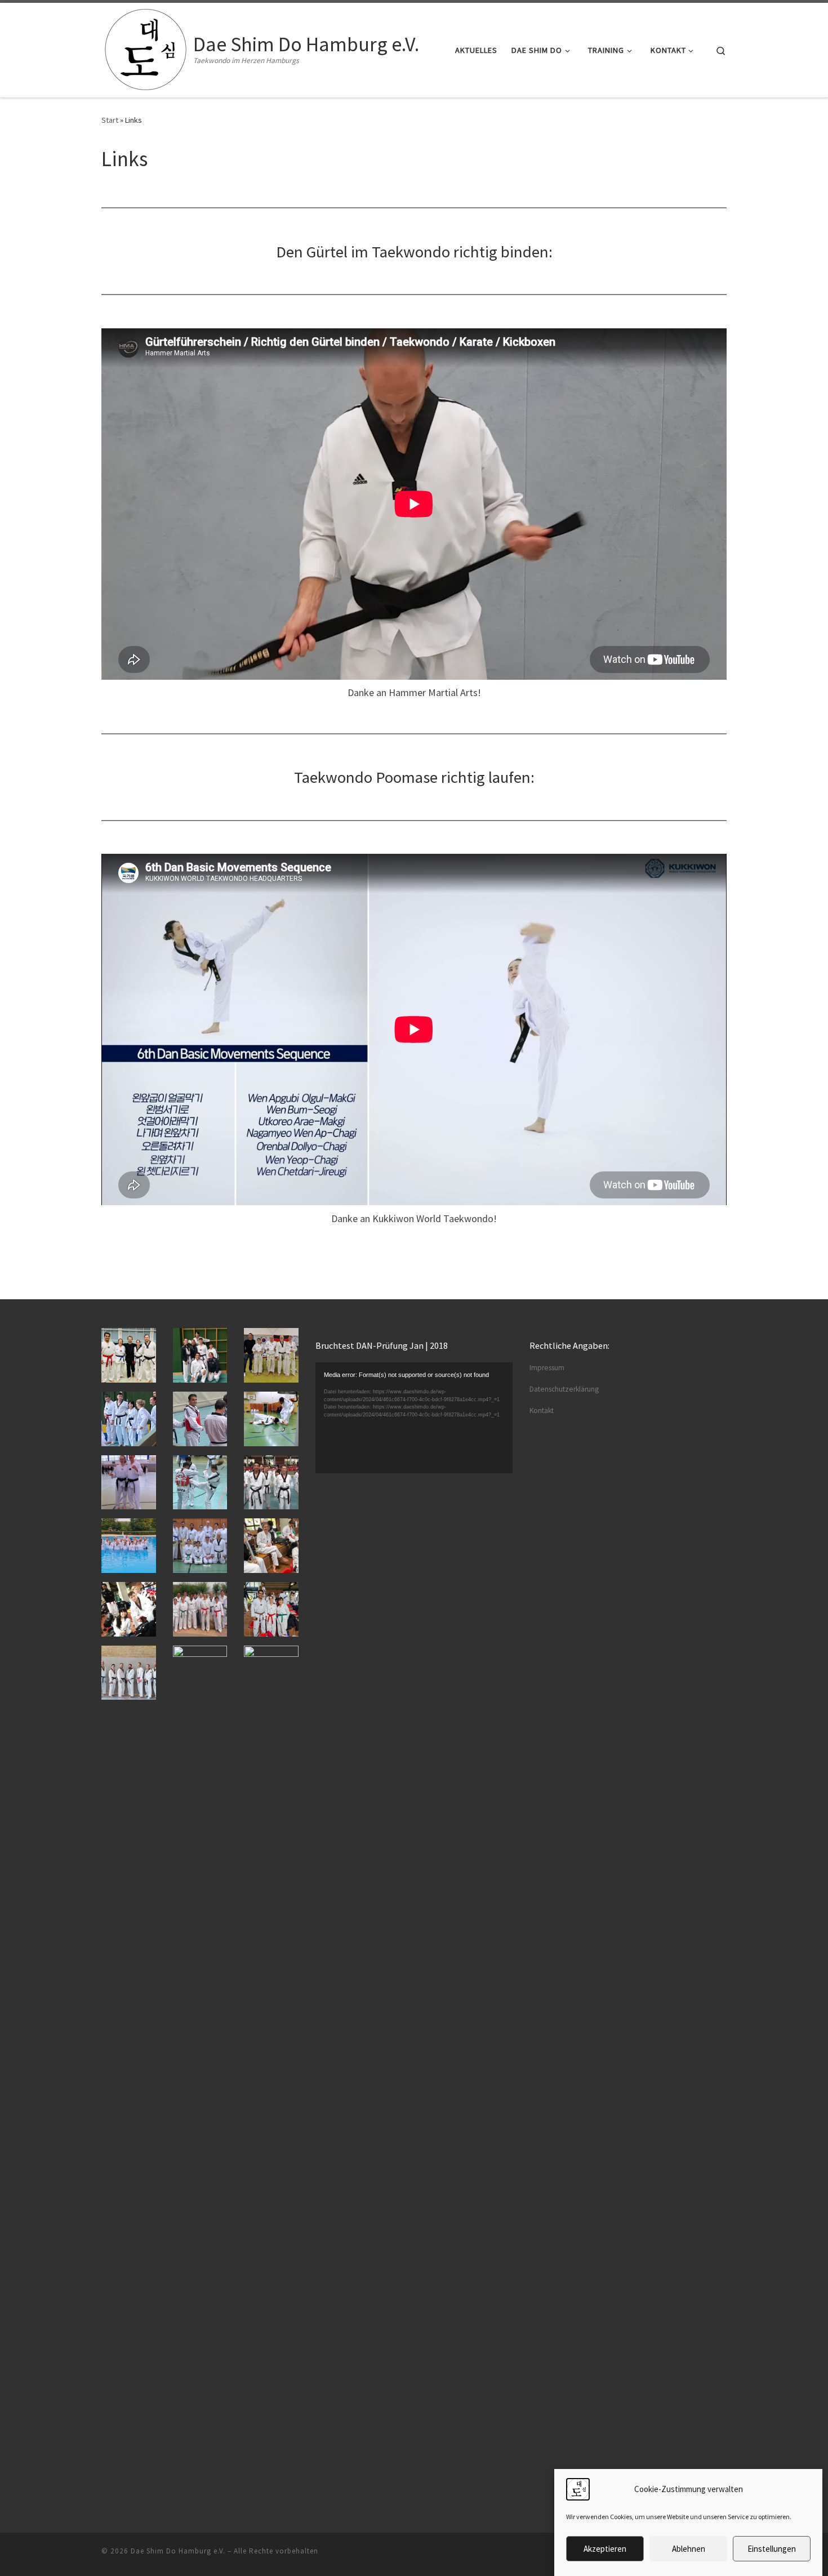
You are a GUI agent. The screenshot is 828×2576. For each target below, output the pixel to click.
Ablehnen (689, 2549)
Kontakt (542, 1410)
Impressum (547, 1368)
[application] (414, 1418)
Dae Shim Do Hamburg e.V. (178, 2551)
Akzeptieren (605, 2549)
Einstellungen (772, 2549)
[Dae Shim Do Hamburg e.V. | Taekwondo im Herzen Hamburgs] (145, 48)
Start (110, 120)
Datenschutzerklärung (564, 1389)
